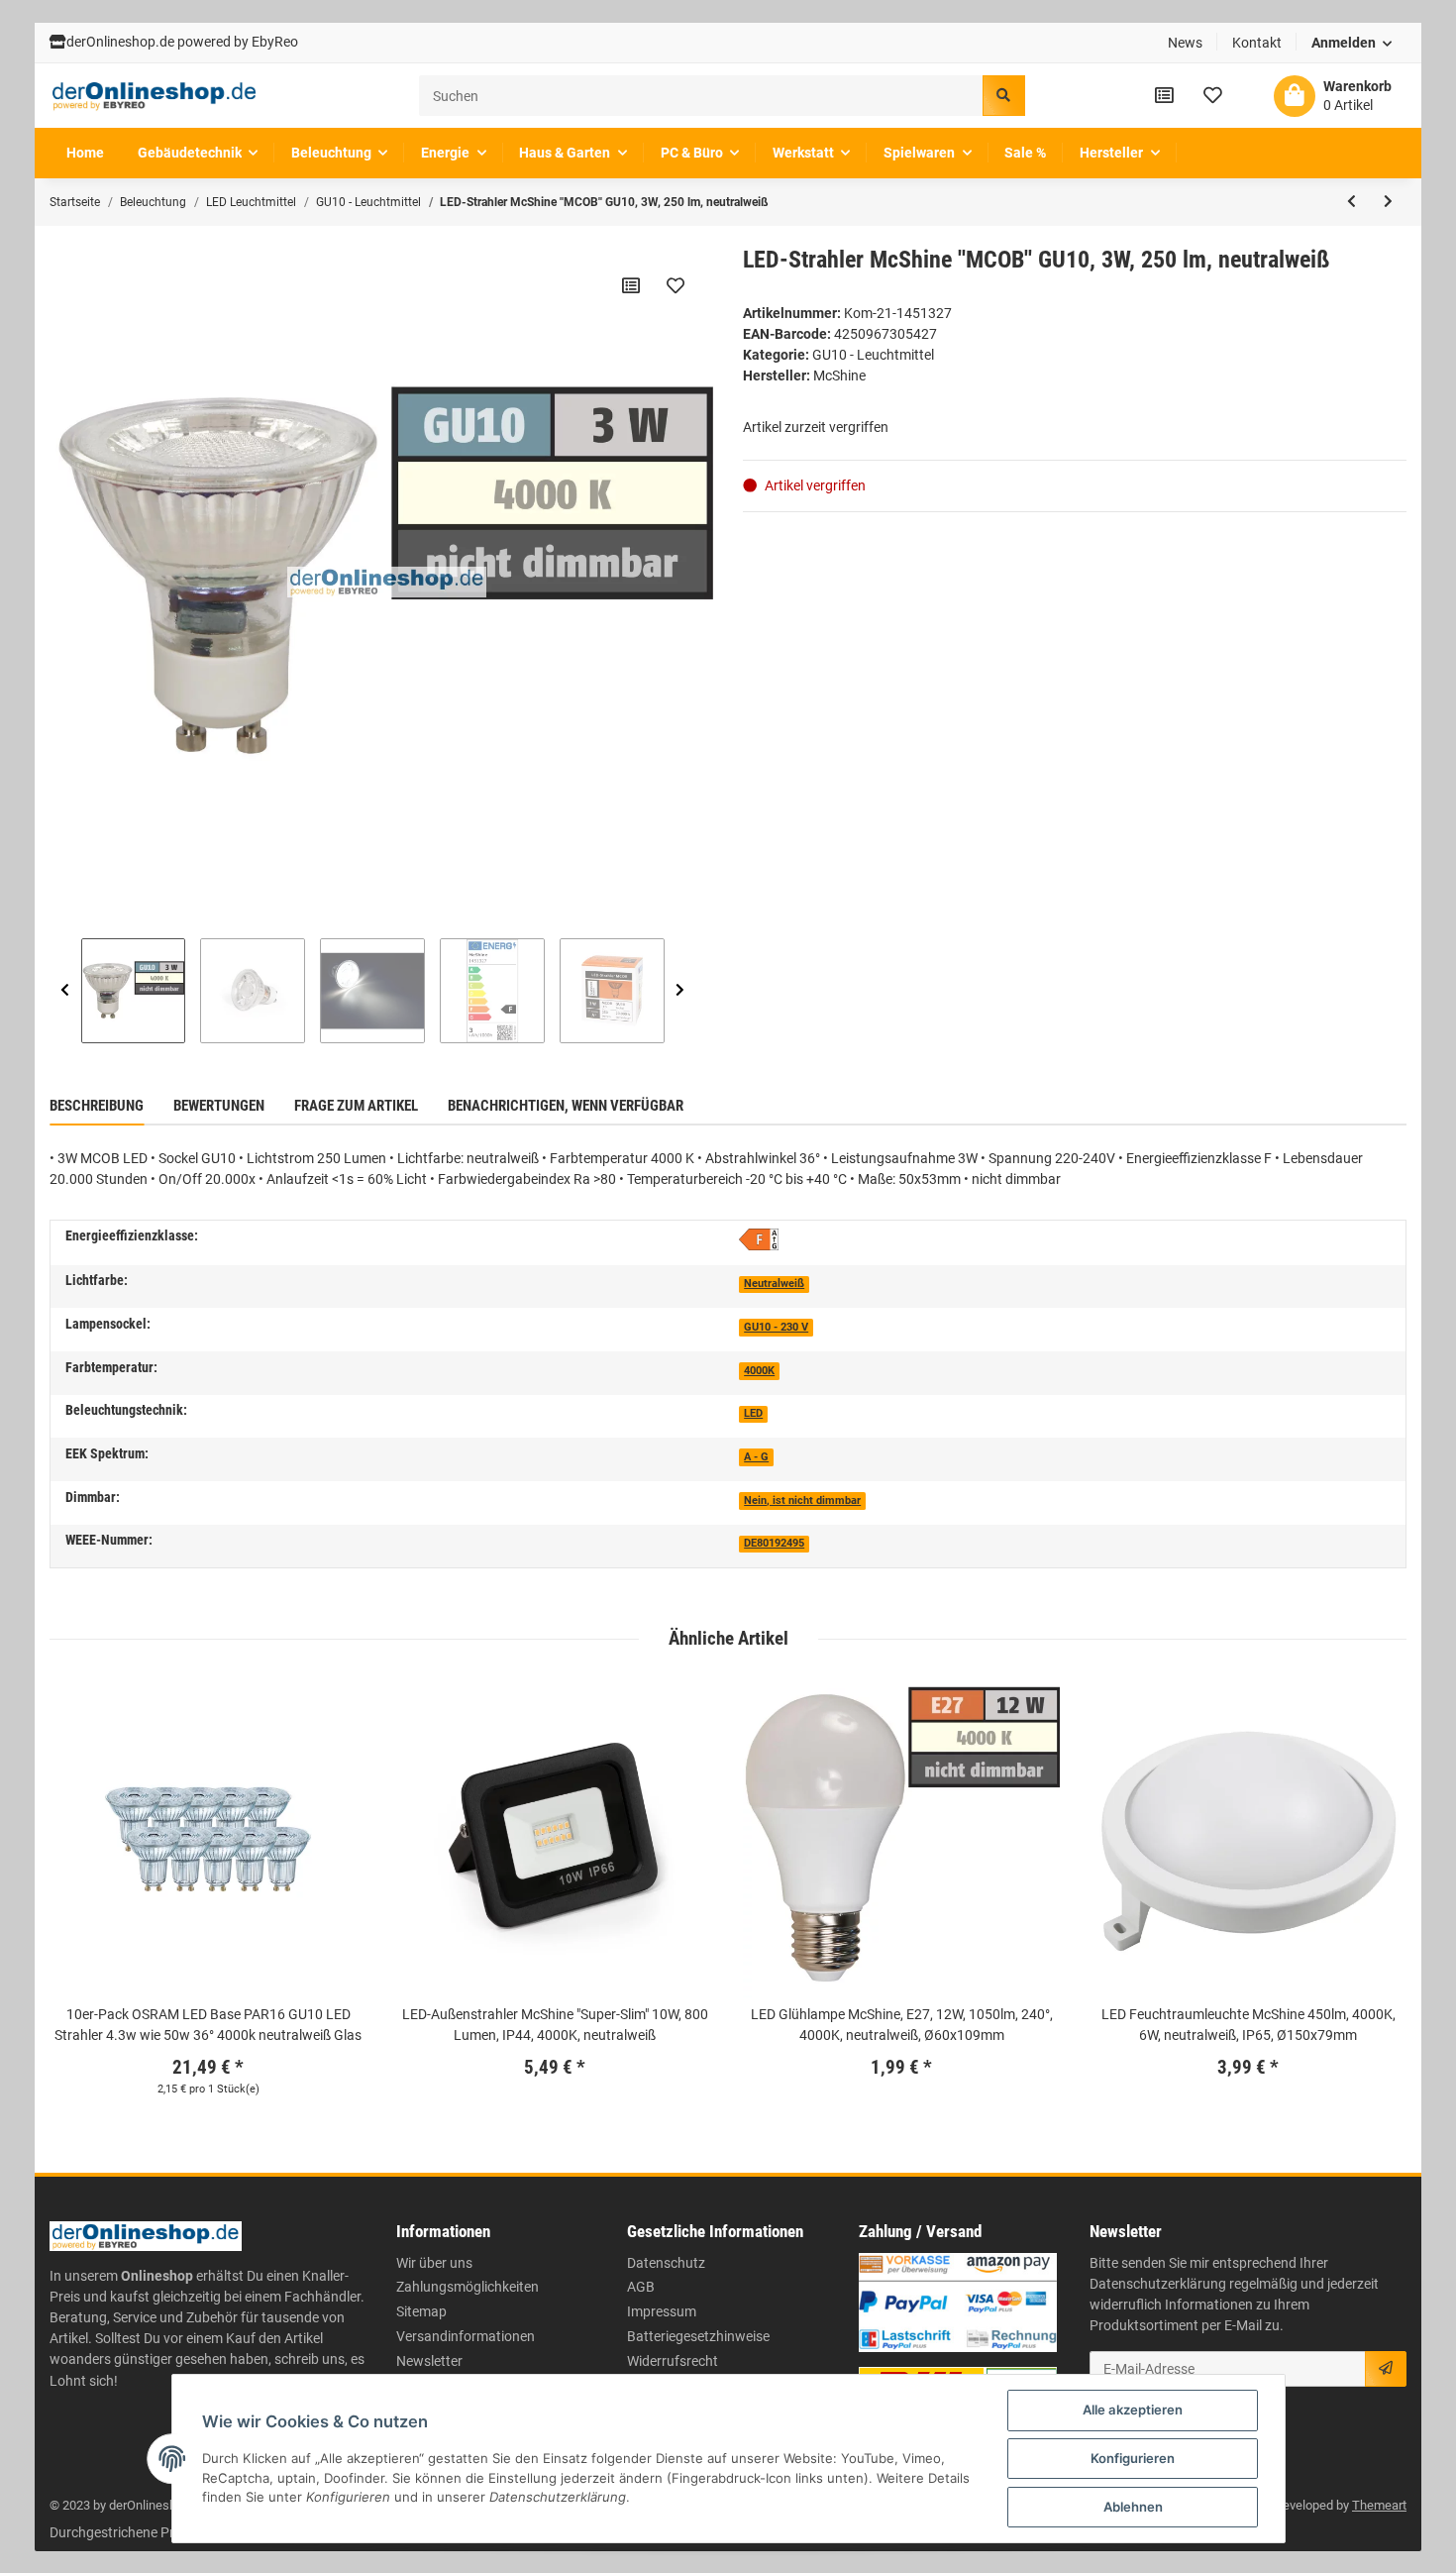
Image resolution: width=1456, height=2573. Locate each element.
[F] (759, 1238)
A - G (756, 1457)
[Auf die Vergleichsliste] (631, 285)
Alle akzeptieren (1133, 2410)
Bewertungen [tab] (219, 1106)
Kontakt (1257, 43)
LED (753, 1413)
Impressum (662, 2311)
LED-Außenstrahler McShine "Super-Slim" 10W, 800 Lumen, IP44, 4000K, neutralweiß (555, 2025)
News (1185, 43)
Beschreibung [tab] (97, 1106)
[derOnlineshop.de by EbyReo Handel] (155, 96)
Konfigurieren (1133, 2458)
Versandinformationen (466, 2336)
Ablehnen (1133, 2507)
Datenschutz (666, 2263)
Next (680, 991)
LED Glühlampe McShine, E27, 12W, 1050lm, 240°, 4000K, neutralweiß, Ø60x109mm (902, 2025)
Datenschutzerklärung (1158, 2284)
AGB (641, 2287)
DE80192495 (774, 1543)
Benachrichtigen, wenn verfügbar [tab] (566, 1106)
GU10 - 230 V (776, 1327)
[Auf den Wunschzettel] (676, 285)
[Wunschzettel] (1213, 95)
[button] (1352, 43)
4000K (759, 1371)
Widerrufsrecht (673, 2361)
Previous (65, 991)
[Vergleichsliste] (1164, 95)
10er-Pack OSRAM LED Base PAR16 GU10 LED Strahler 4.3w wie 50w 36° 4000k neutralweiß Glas (208, 2025)
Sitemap (421, 2311)
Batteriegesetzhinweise (698, 2336)
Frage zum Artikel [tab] (356, 1106)
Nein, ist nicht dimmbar (802, 1501)
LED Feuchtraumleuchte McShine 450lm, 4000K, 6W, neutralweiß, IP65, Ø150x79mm (1248, 2025)
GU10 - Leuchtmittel (873, 355)
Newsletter (429, 2361)
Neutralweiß (774, 1284)
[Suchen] (1003, 96)
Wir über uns (434, 2263)
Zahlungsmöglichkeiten (468, 2287)
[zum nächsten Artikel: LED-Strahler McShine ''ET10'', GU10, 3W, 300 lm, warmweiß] (1388, 202)
